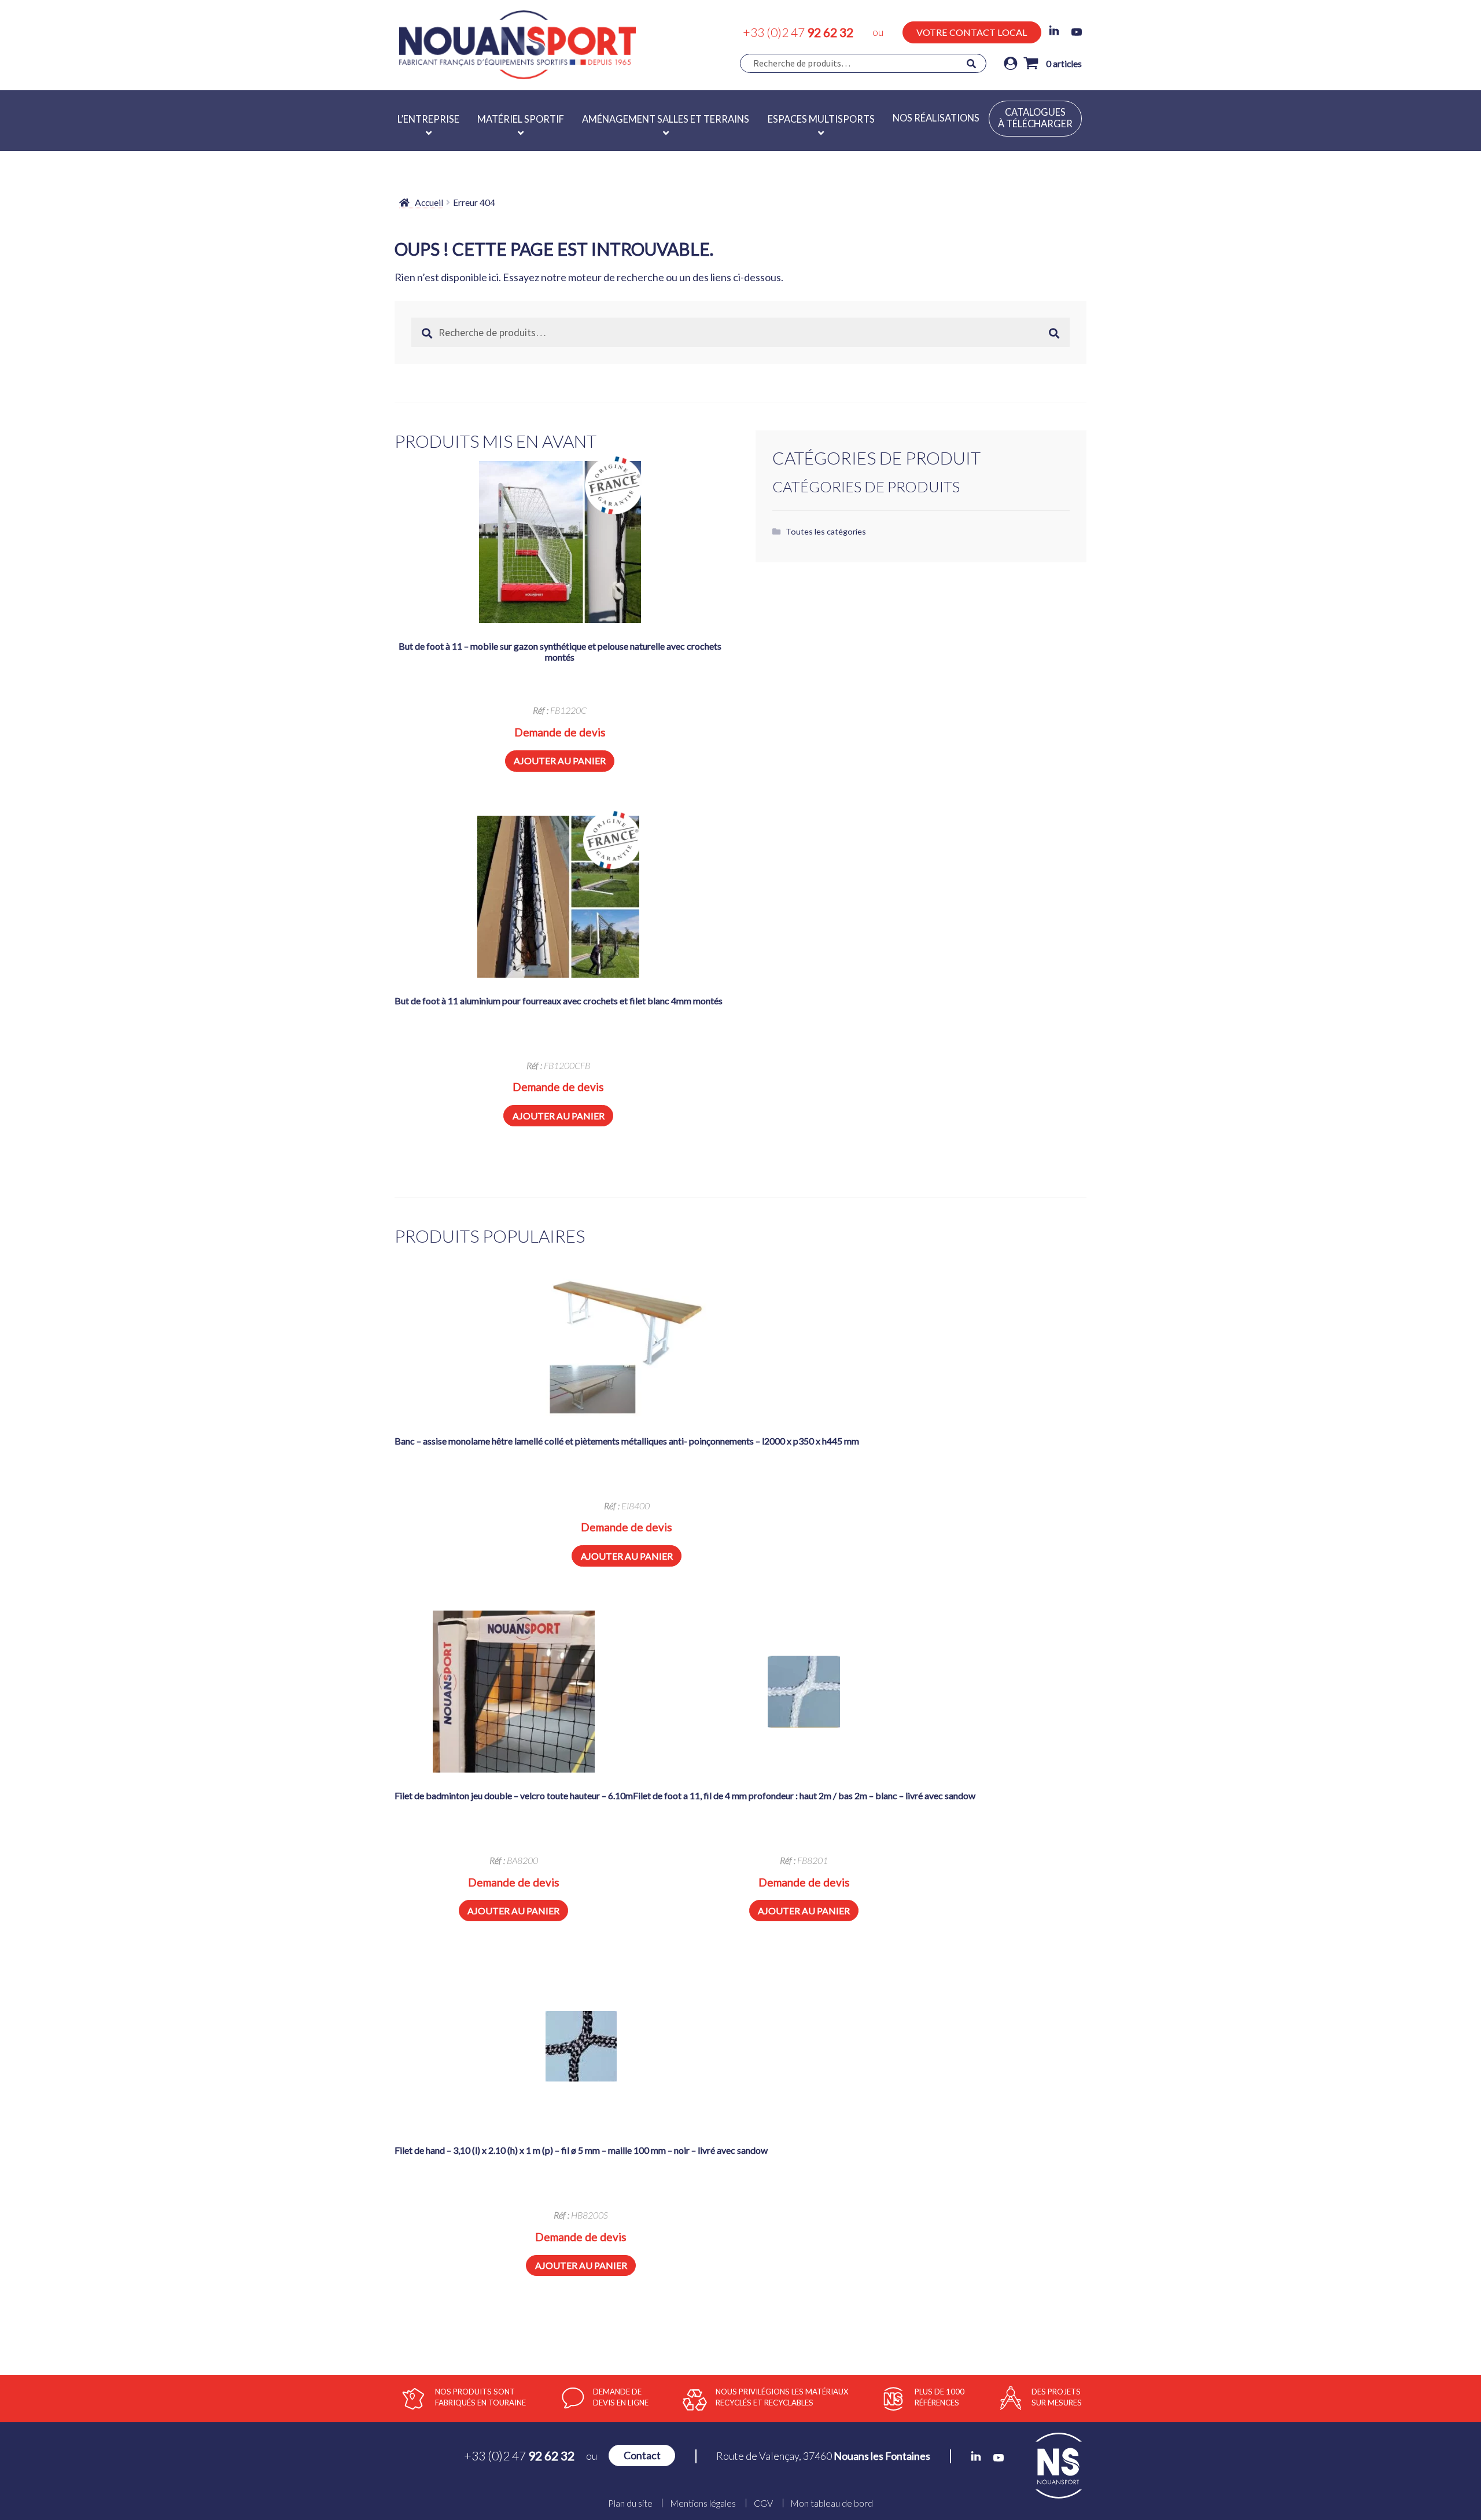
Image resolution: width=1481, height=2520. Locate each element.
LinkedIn (1054, 31)
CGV (763, 2503)
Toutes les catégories (826, 531)
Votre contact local (972, 32)
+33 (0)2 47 (798, 32)
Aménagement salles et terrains (666, 119)
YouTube (1077, 32)
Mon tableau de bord (832, 2503)
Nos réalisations (936, 118)
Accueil (429, 202)
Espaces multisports (821, 119)
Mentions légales (703, 2503)
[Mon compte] (1011, 63)
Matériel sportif (521, 119)
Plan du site (630, 2503)
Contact (642, 2455)
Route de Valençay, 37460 (823, 2456)
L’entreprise (428, 119)
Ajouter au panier (560, 760)
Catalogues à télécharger (1035, 118)
